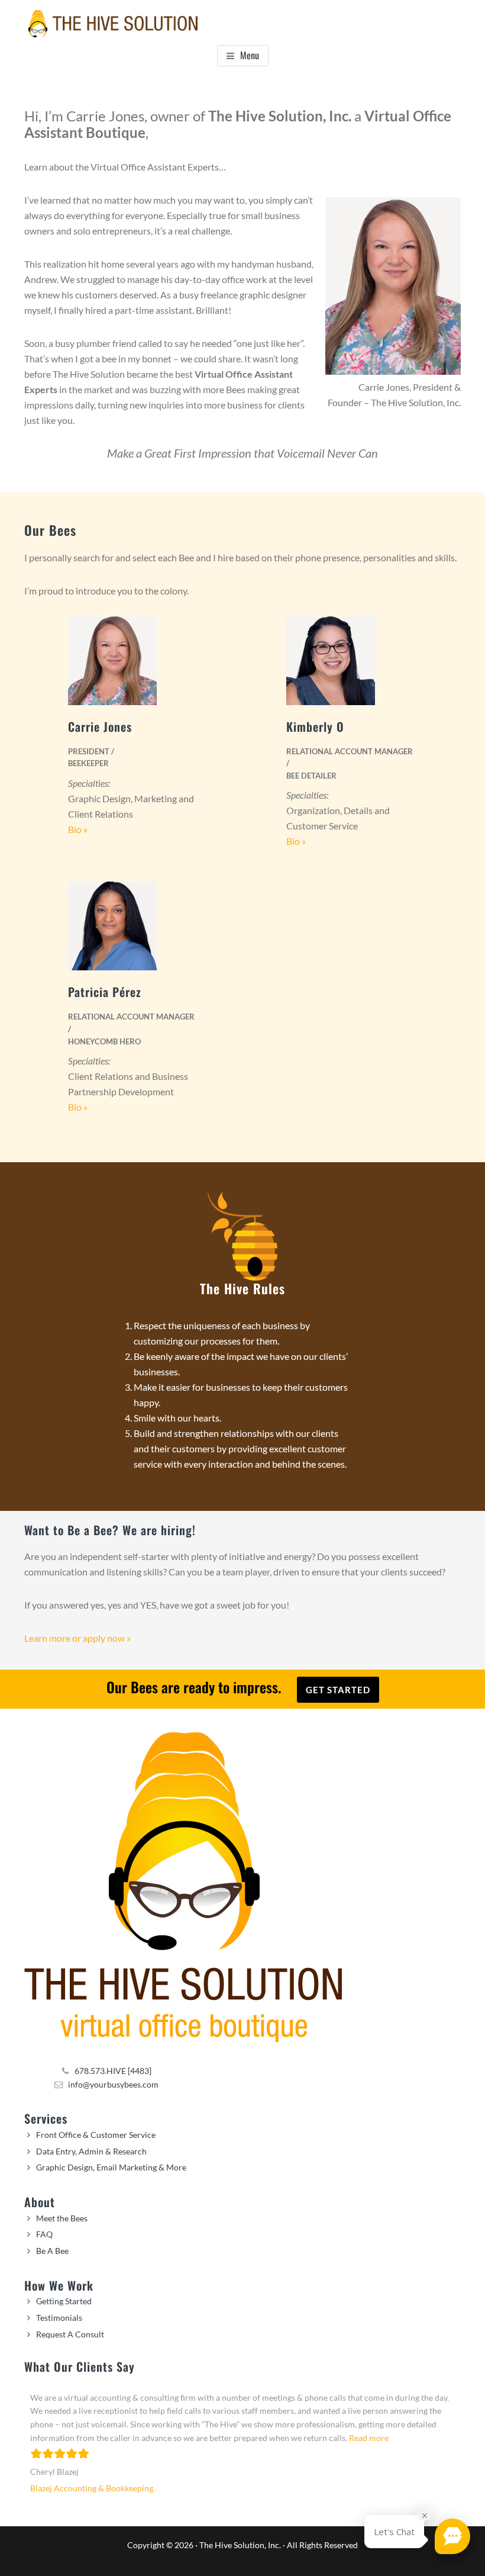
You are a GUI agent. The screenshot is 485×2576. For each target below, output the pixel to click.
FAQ (44, 2234)
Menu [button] (250, 55)
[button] (452, 2536)
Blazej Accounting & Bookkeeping (92, 2488)
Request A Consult (70, 2334)
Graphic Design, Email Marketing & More (111, 2167)
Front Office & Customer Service (96, 2135)
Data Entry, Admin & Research (91, 2151)
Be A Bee (52, 2251)
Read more (369, 2438)
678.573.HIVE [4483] (113, 2071)
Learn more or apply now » (77, 1638)
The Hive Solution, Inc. (240, 2545)
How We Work (59, 2285)
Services (46, 2118)
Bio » (78, 829)
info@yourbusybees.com (113, 2084)
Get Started (338, 1690)
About (40, 2202)
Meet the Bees (62, 2218)
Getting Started (64, 2301)
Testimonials (59, 2318)
